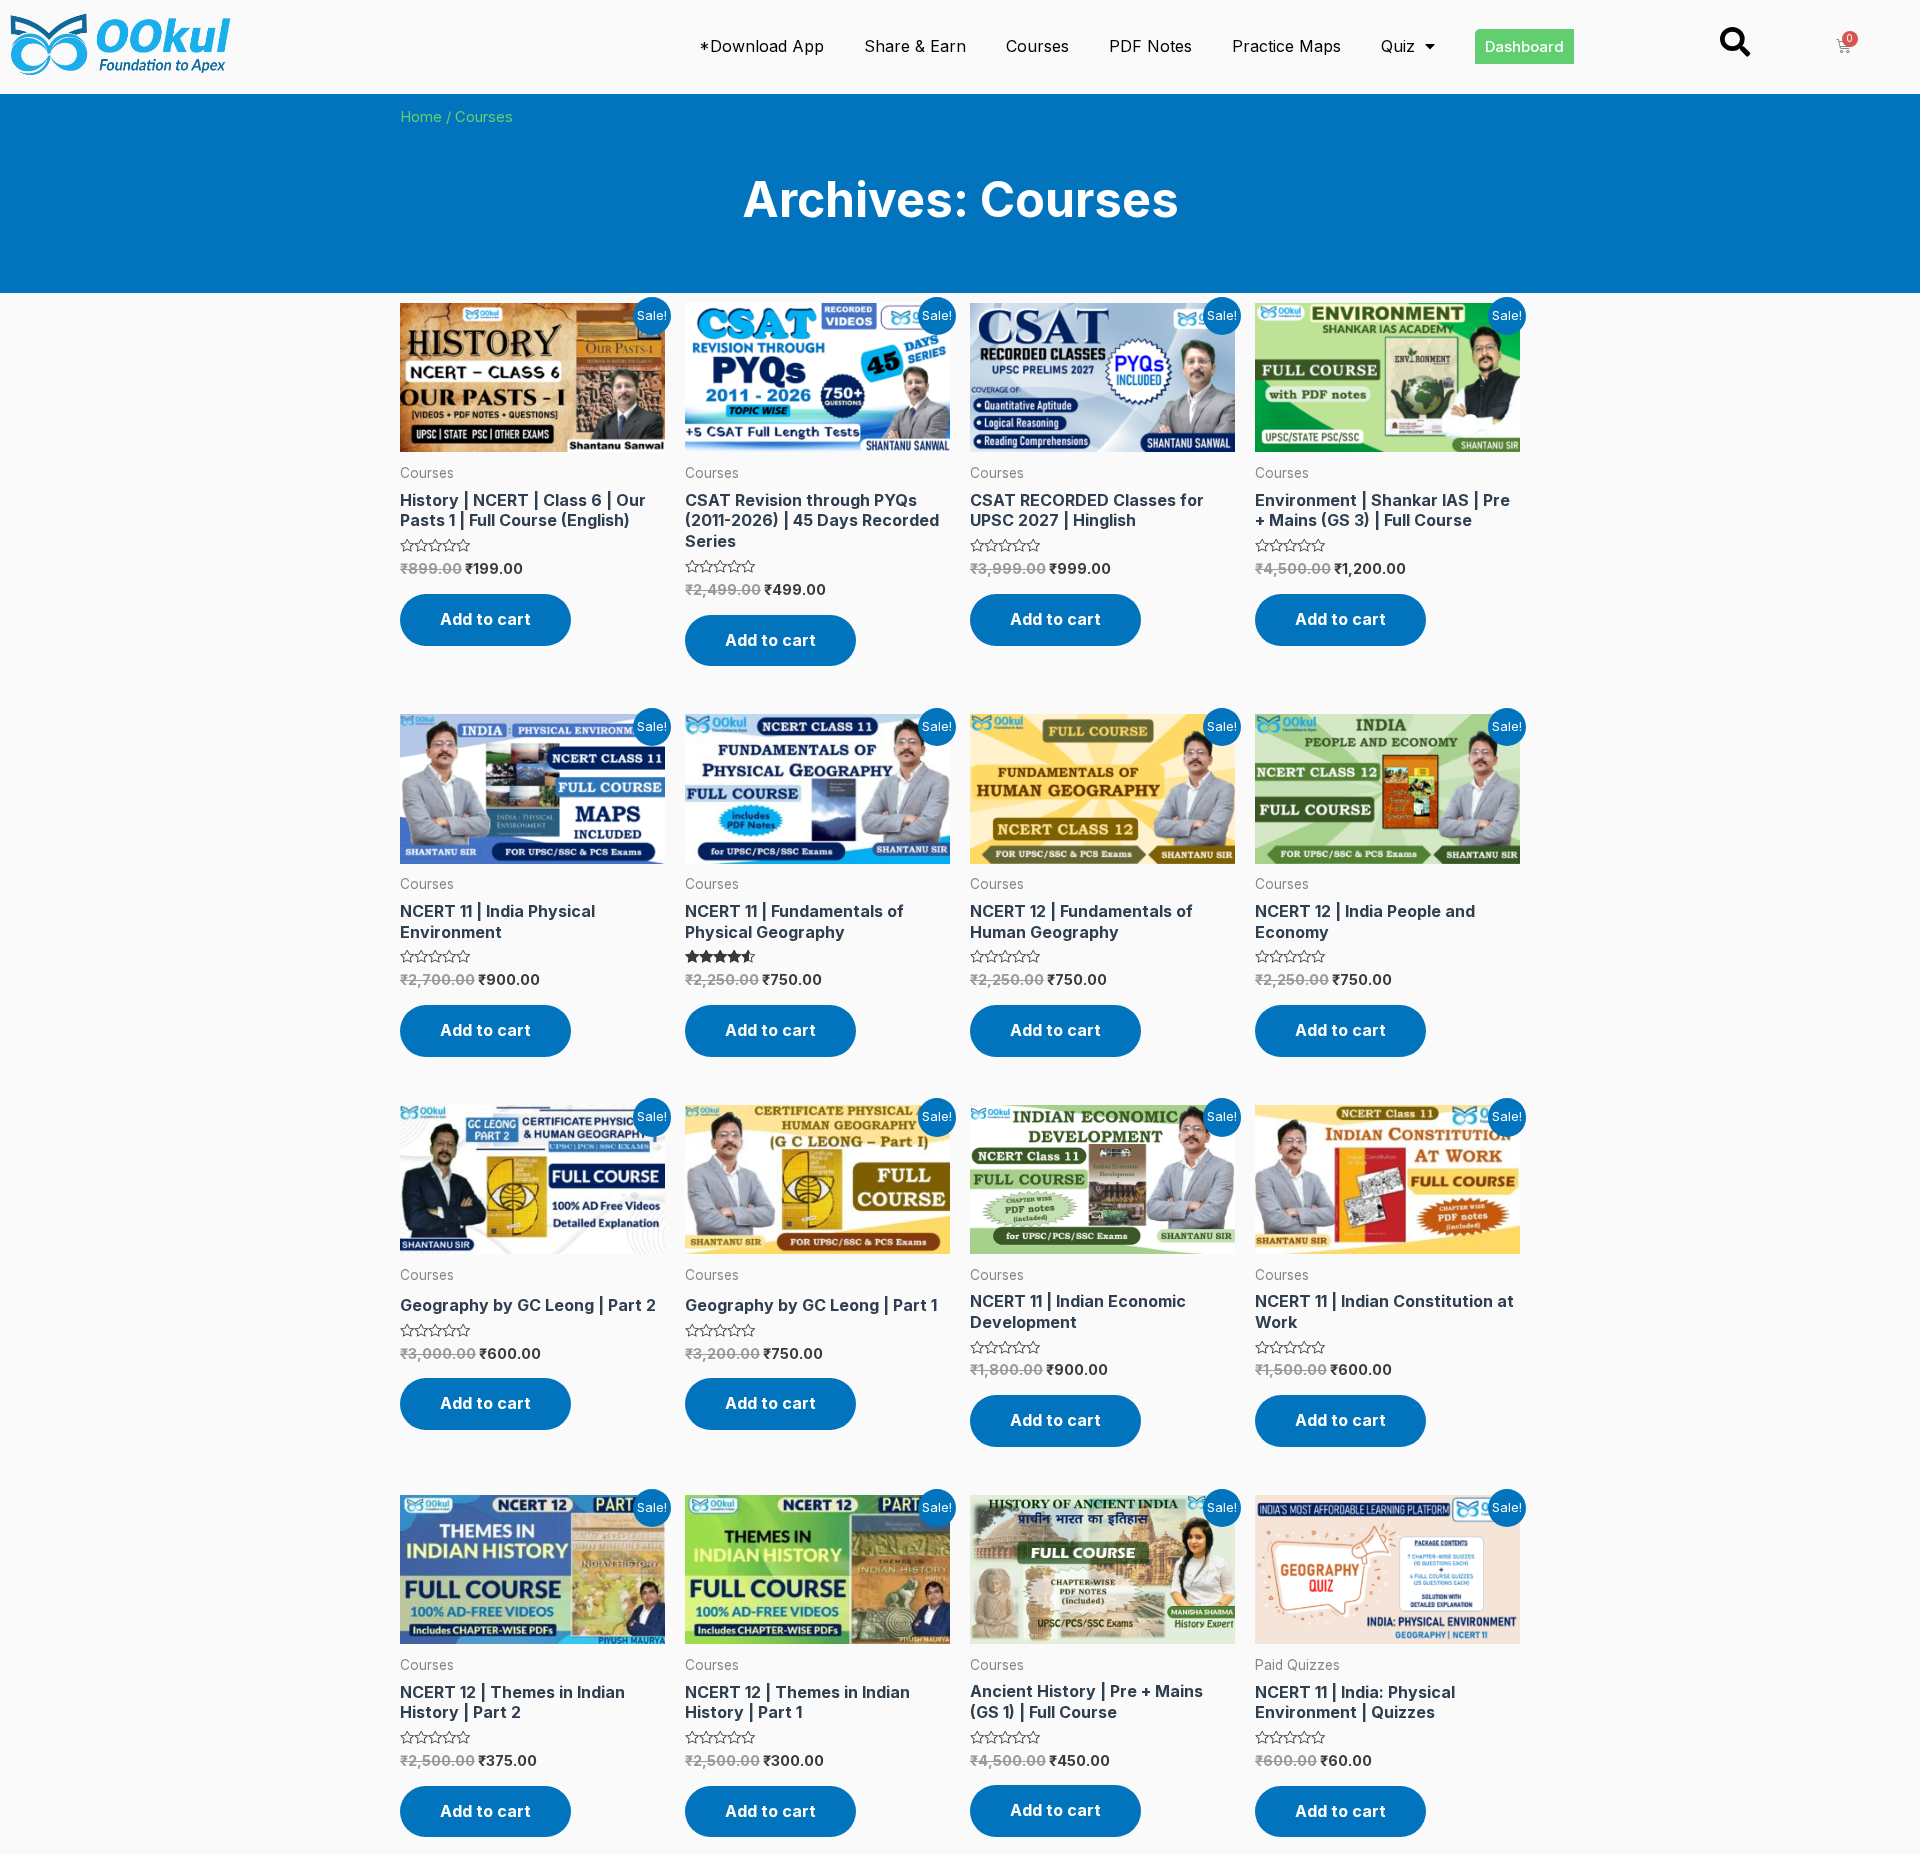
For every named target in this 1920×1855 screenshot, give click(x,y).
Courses (1037, 46)
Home (421, 117)
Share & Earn (915, 46)
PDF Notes (1150, 46)
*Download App (761, 46)
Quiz (1398, 46)
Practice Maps (1286, 46)
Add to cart (485, 619)
